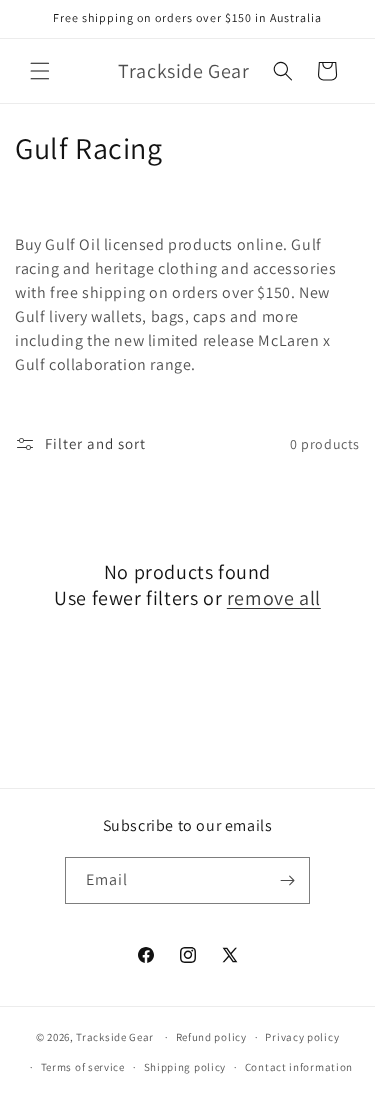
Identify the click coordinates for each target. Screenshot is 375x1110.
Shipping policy (185, 1067)
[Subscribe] (287, 880)
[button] (40, 71)
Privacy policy (302, 1037)
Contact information (299, 1067)
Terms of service (83, 1067)
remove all (274, 598)
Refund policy (211, 1037)
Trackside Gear (115, 1037)
